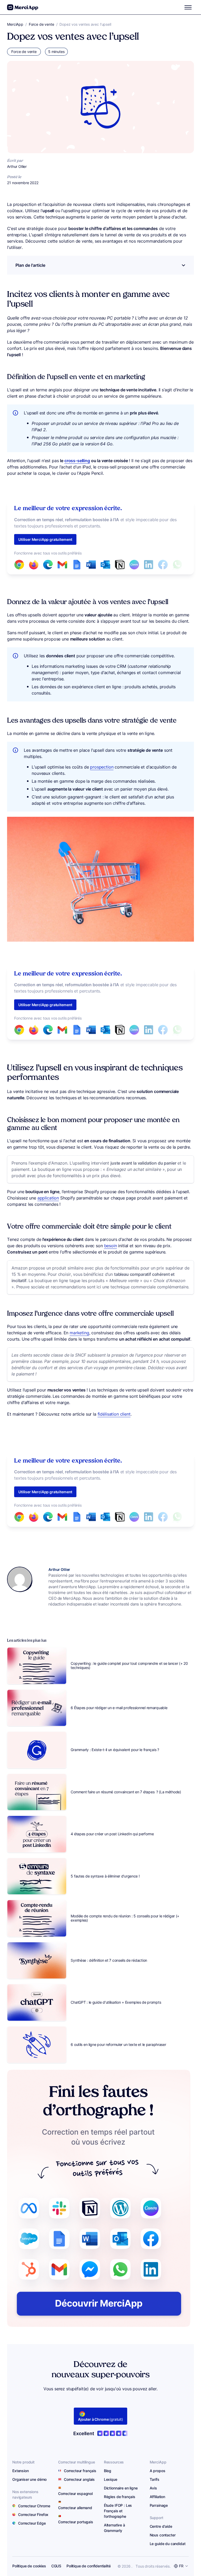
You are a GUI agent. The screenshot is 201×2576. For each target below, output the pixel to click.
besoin (111, 1246)
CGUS (56, 2566)
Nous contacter (163, 2535)
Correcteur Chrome (34, 2506)
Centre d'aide (161, 2526)
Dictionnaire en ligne (121, 2488)
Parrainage (159, 2505)
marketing (79, 1333)
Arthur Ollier (59, 1569)
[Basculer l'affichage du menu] (188, 7)
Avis (153, 2488)
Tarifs (155, 2479)
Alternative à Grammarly (115, 2528)
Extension (21, 2471)
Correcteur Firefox (33, 2514)
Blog (108, 2471)
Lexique (111, 2479)
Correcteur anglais (79, 2479)
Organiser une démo (29, 2479)
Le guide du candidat (168, 2544)
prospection (102, 767)
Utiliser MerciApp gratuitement (45, 539)
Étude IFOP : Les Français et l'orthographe (118, 2511)
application (48, 1198)
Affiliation (157, 2497)
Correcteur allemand (75, 2508)
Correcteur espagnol (75, 2494)
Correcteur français (80, 2471)
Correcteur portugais (76, 2522)
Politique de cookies (29, 2566)
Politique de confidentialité (89, 2566)
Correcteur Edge (32, 2523)
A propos (158, 2471)
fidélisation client (114, 1414)
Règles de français (120, 2497)
